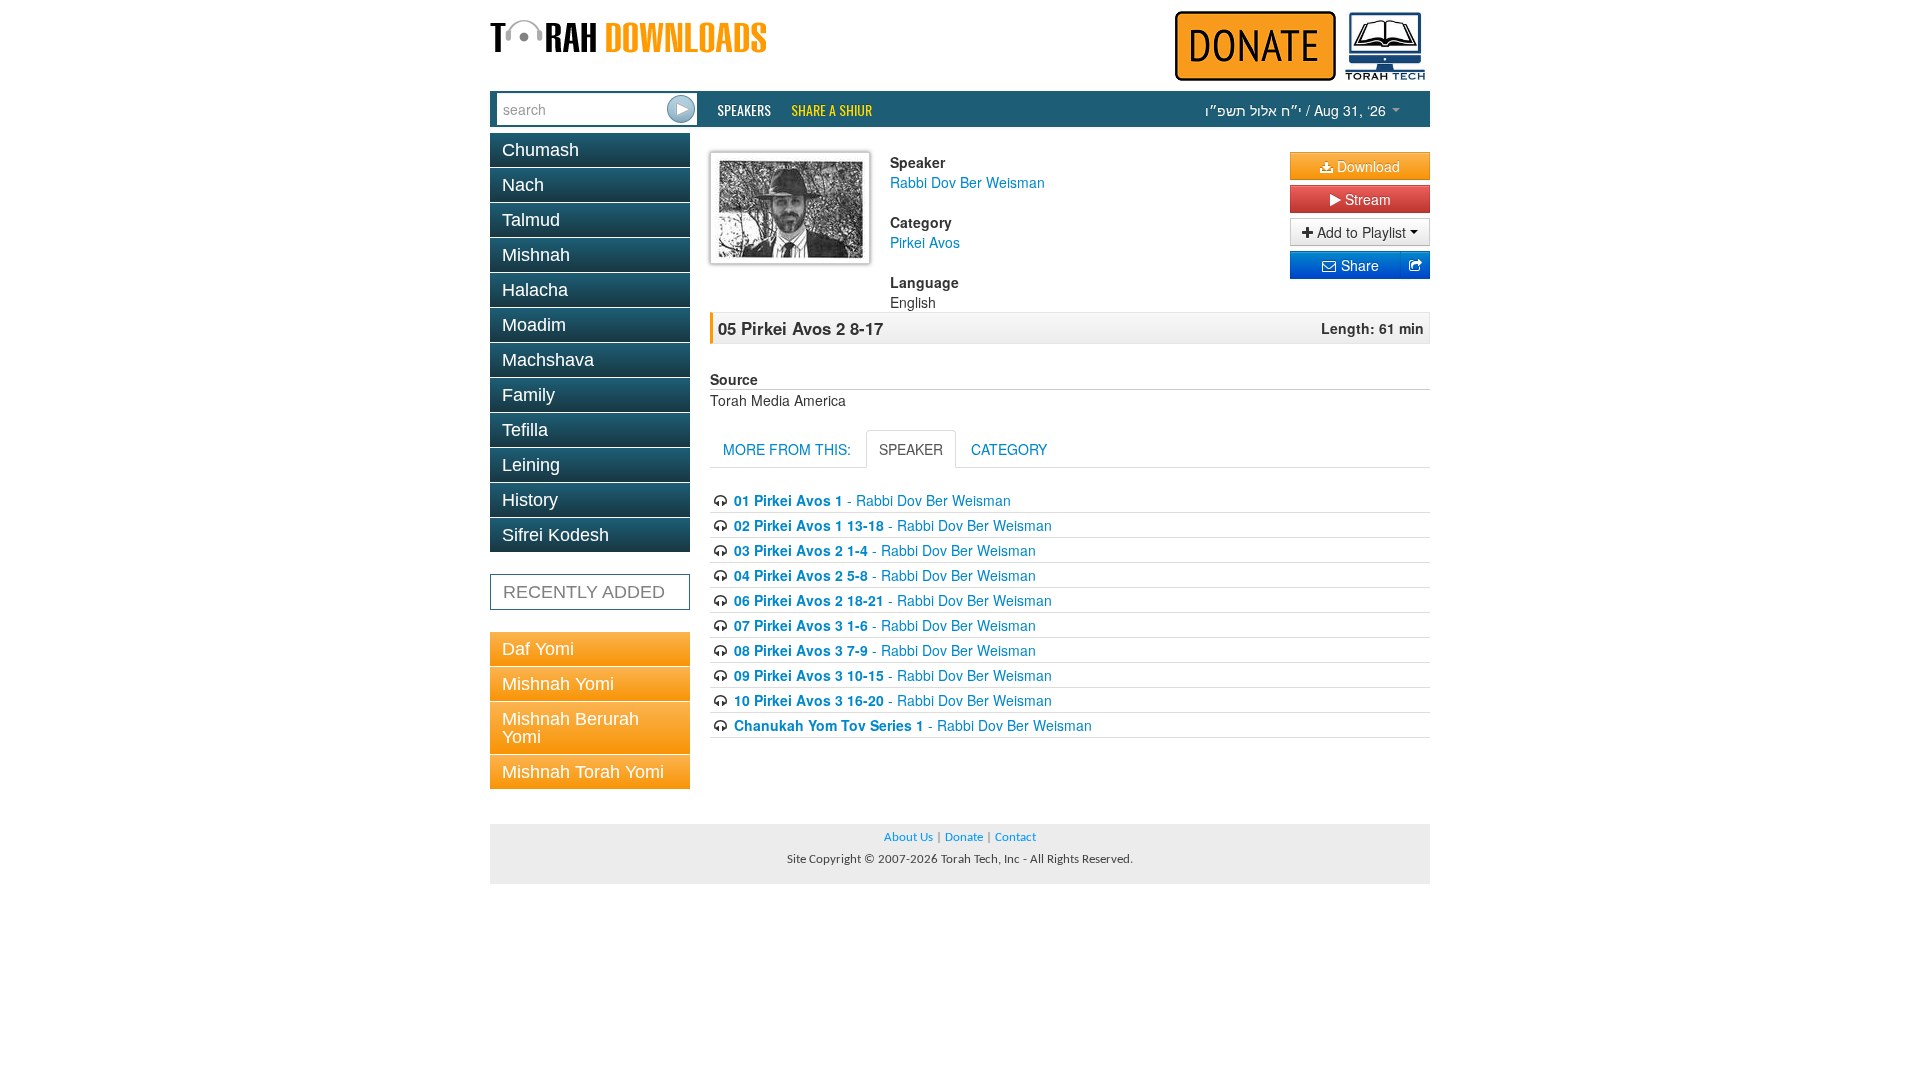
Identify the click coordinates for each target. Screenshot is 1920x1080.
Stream (1366, 199)
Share (1358, 265)
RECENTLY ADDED (584, 592)
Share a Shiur (831, 110)
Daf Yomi (538, 649)
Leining (531, 465)
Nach (523, 185)
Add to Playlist (1361, 232)
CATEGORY (1009, 449)
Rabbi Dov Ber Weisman (967, 182)
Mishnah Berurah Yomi (570, 728)
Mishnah (536, 255)
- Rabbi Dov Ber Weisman (872, 500)
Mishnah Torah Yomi (583, 772)
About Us (908, 837)
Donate (964, 837)
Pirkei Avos (925, 242)
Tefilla (525, 430)
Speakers (744, 110)
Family (528, 395)
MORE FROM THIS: (787, 449)
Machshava (548, 360)
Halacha (535, 290)
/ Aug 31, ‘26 (1297, 110)
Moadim (534, 325)
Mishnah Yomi (558, 684)
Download (1366, 166)
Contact (1015, 837)
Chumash (540, 150)
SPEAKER (911, 449)
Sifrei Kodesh (555, 535)
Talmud (531, 220)
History (530, 500)
